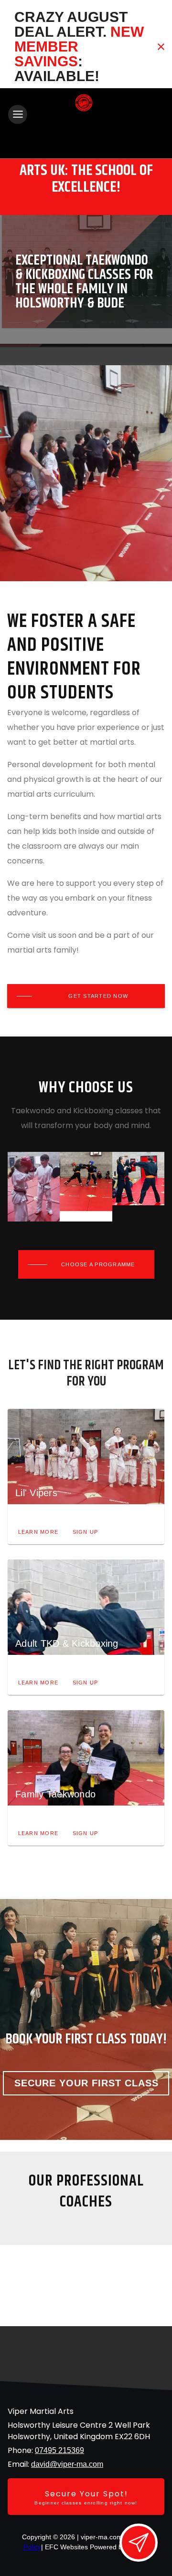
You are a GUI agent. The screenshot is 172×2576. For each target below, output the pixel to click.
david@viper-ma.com (67, 2464)
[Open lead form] (139, 2543)
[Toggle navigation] (18, 114)
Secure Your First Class (86, 2083)
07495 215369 (59, 2450)
